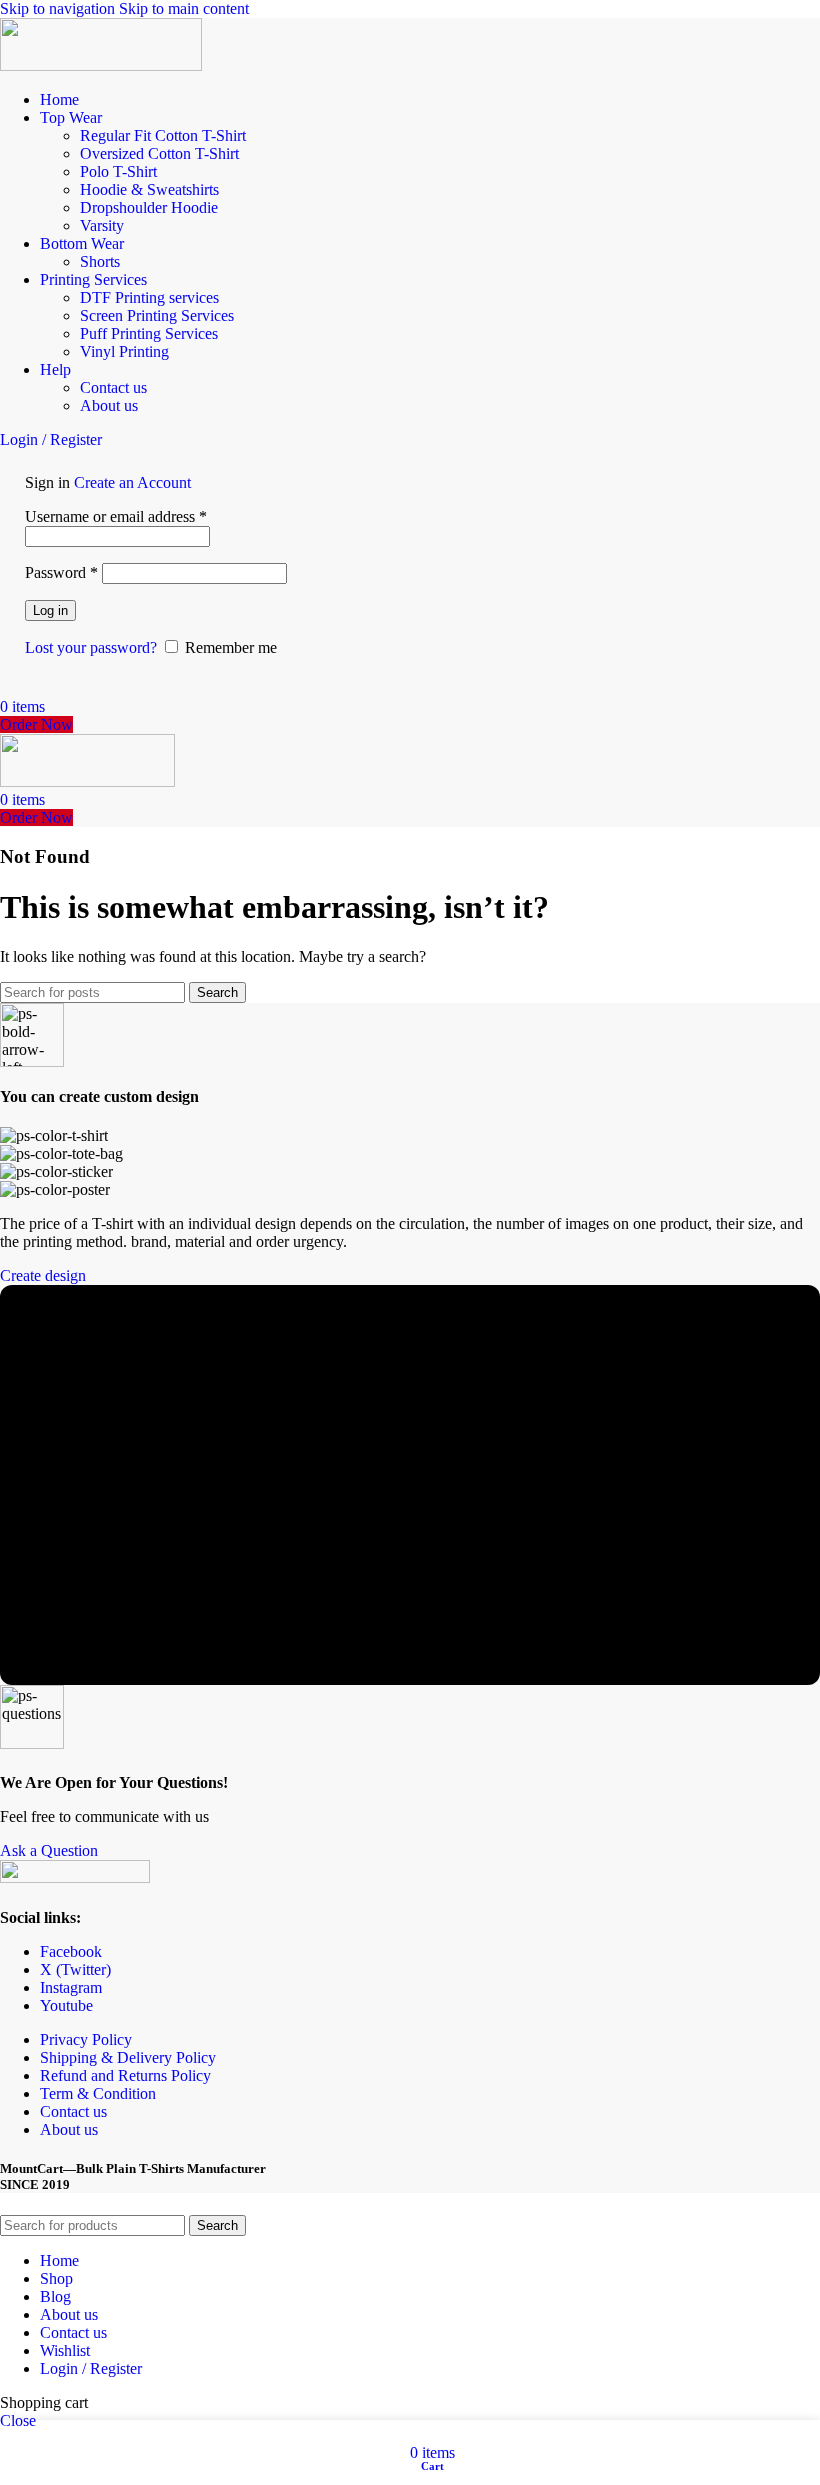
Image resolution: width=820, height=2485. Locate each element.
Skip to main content (184, 8)
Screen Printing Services (157, 315)
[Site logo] (101, 65)
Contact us (113, 387)
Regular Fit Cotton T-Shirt (163, 135)
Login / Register (91, 2368)
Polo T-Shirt (118, 171)
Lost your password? (91, 647)
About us (109, 405)
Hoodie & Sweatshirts (149, 189)
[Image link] (75, 1877)
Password (61, 572)
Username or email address (116, 516)
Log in (50, 610)
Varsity (102, 225)
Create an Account (132, 482)
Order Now (36, 724)
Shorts (100, 261)
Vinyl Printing (124, 351)
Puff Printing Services (149, 333)
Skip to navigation (59, 8)
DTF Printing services (149, 297)
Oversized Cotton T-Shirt (159, 153)
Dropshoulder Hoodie (149, 207)
